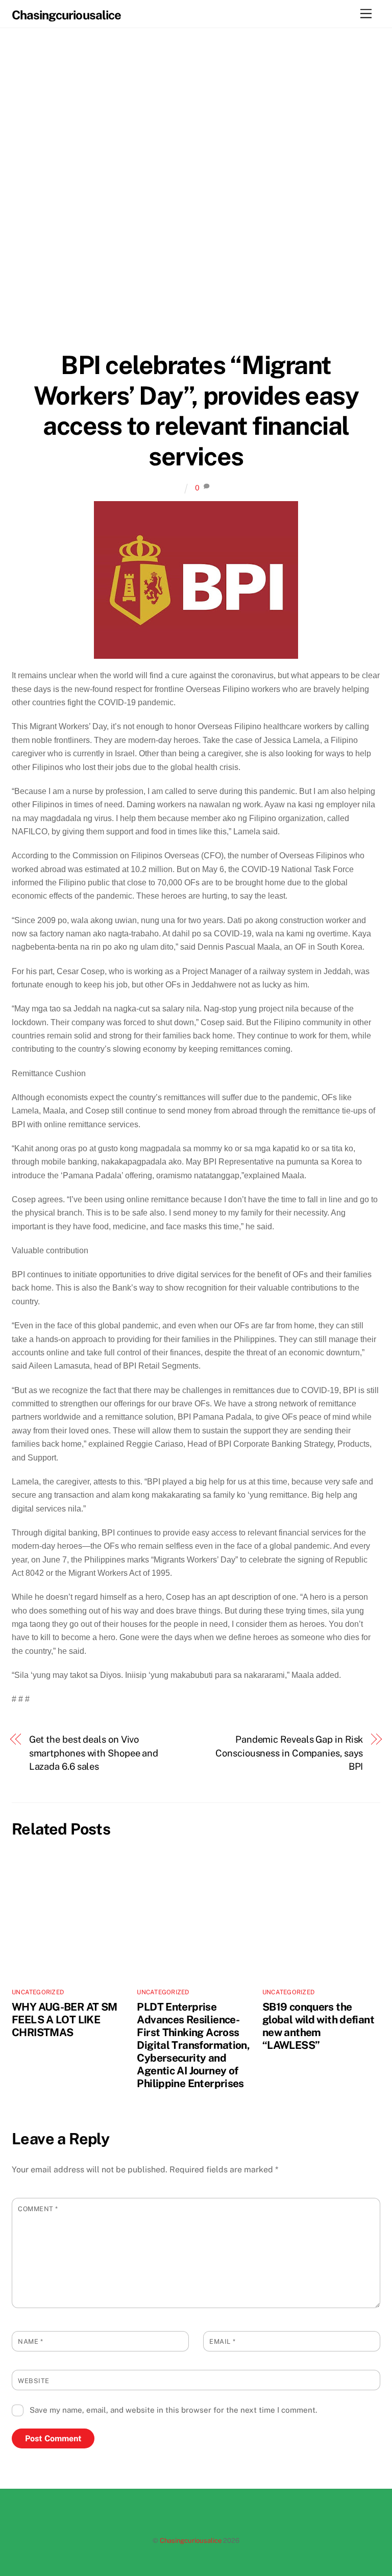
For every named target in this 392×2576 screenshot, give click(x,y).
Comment (38, 2209)
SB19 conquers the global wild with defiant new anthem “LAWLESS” (318, 2026)
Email (222, 2342)
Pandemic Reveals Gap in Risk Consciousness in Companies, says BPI (289, 1753)
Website (34, 2381)
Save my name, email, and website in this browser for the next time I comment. (173, 2410)
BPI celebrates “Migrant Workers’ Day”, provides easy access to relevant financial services (196, 411)
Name (30, 2342)
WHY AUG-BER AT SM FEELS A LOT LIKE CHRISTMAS (64, 2020)
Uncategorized (38, 1992)
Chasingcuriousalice (191, 2541)
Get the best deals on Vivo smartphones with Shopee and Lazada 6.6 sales (94, 1753)
